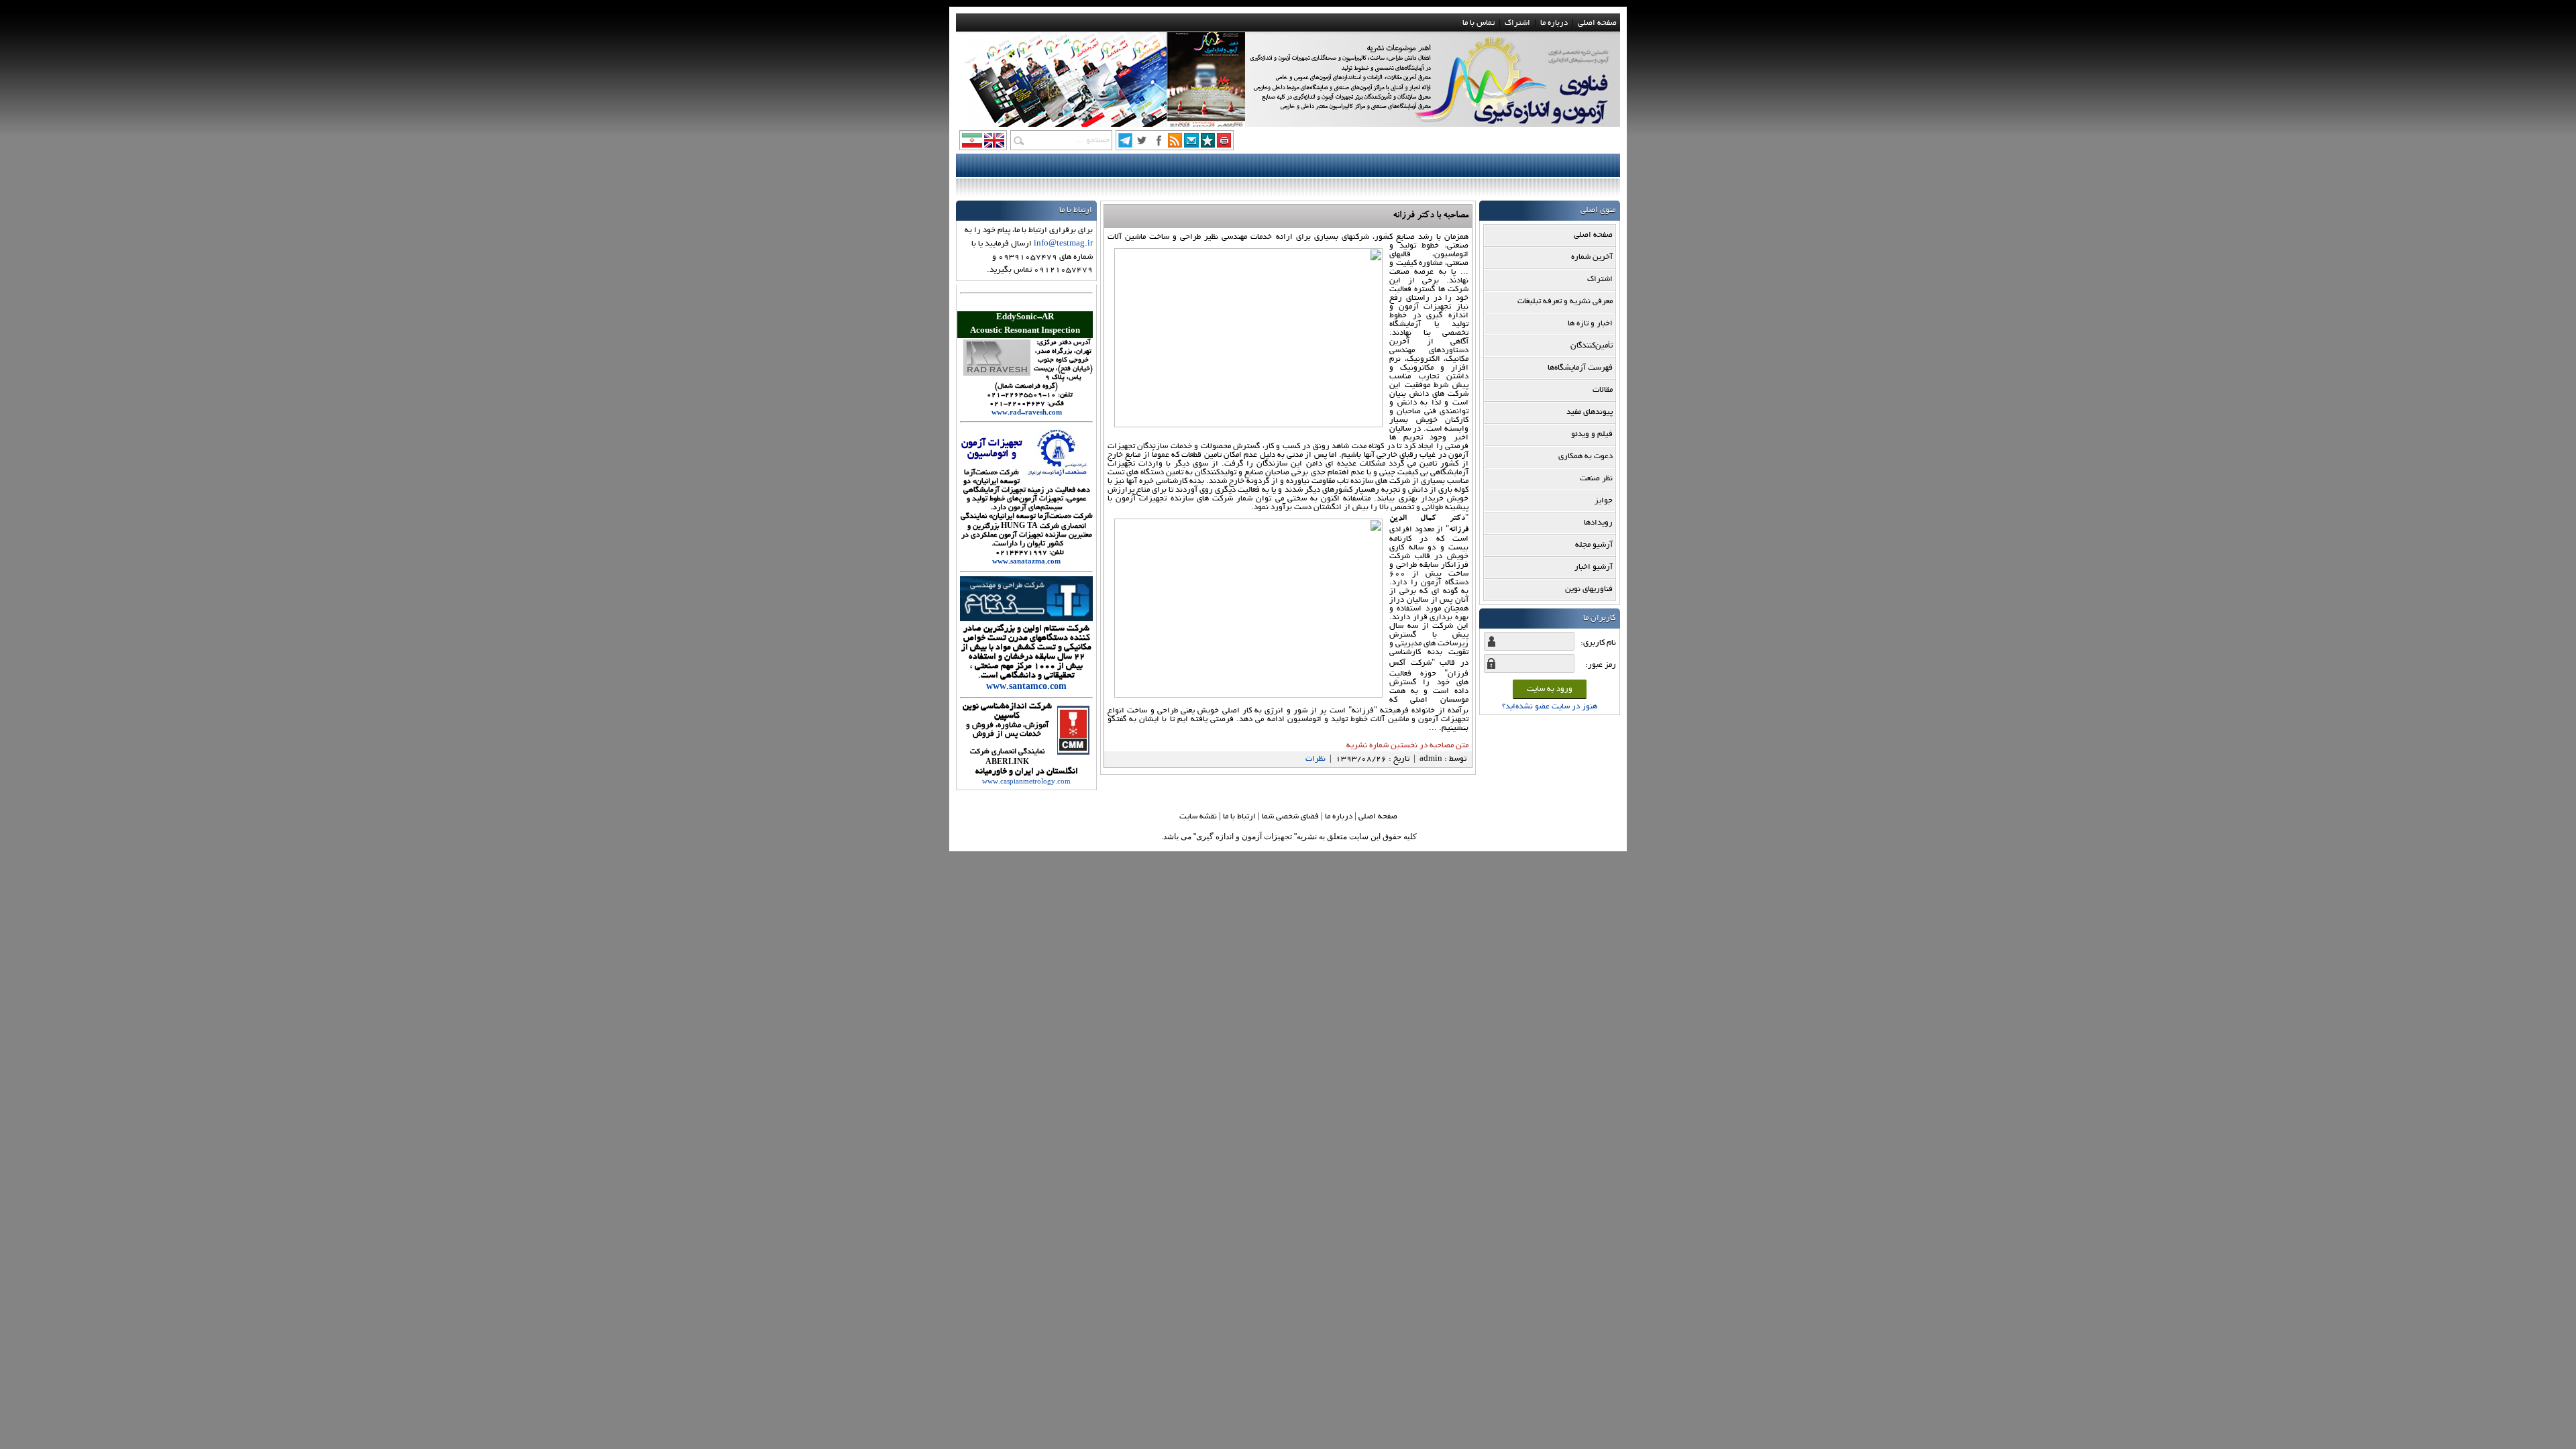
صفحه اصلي (1378, 817)
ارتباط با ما (1239, 817)
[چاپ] (1224, 145)
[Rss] (1175, 145)
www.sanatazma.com (1026, 562)
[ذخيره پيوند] (1208, 145)
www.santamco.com (1026, 688)
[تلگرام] (1125, 145)
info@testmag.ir (1063, 244)
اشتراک (1517, 23)
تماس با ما (1479, 23)
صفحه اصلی (1597, 23)
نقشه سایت (1198, 817)
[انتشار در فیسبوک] (1159, 145)
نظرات (1316, 759)
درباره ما (1554, 23)
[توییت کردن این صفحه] (1142, 145)
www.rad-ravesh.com (1027, 414)
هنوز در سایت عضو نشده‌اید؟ (1550, 707)
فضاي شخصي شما (1290, 817)
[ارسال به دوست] (1191, 145)
